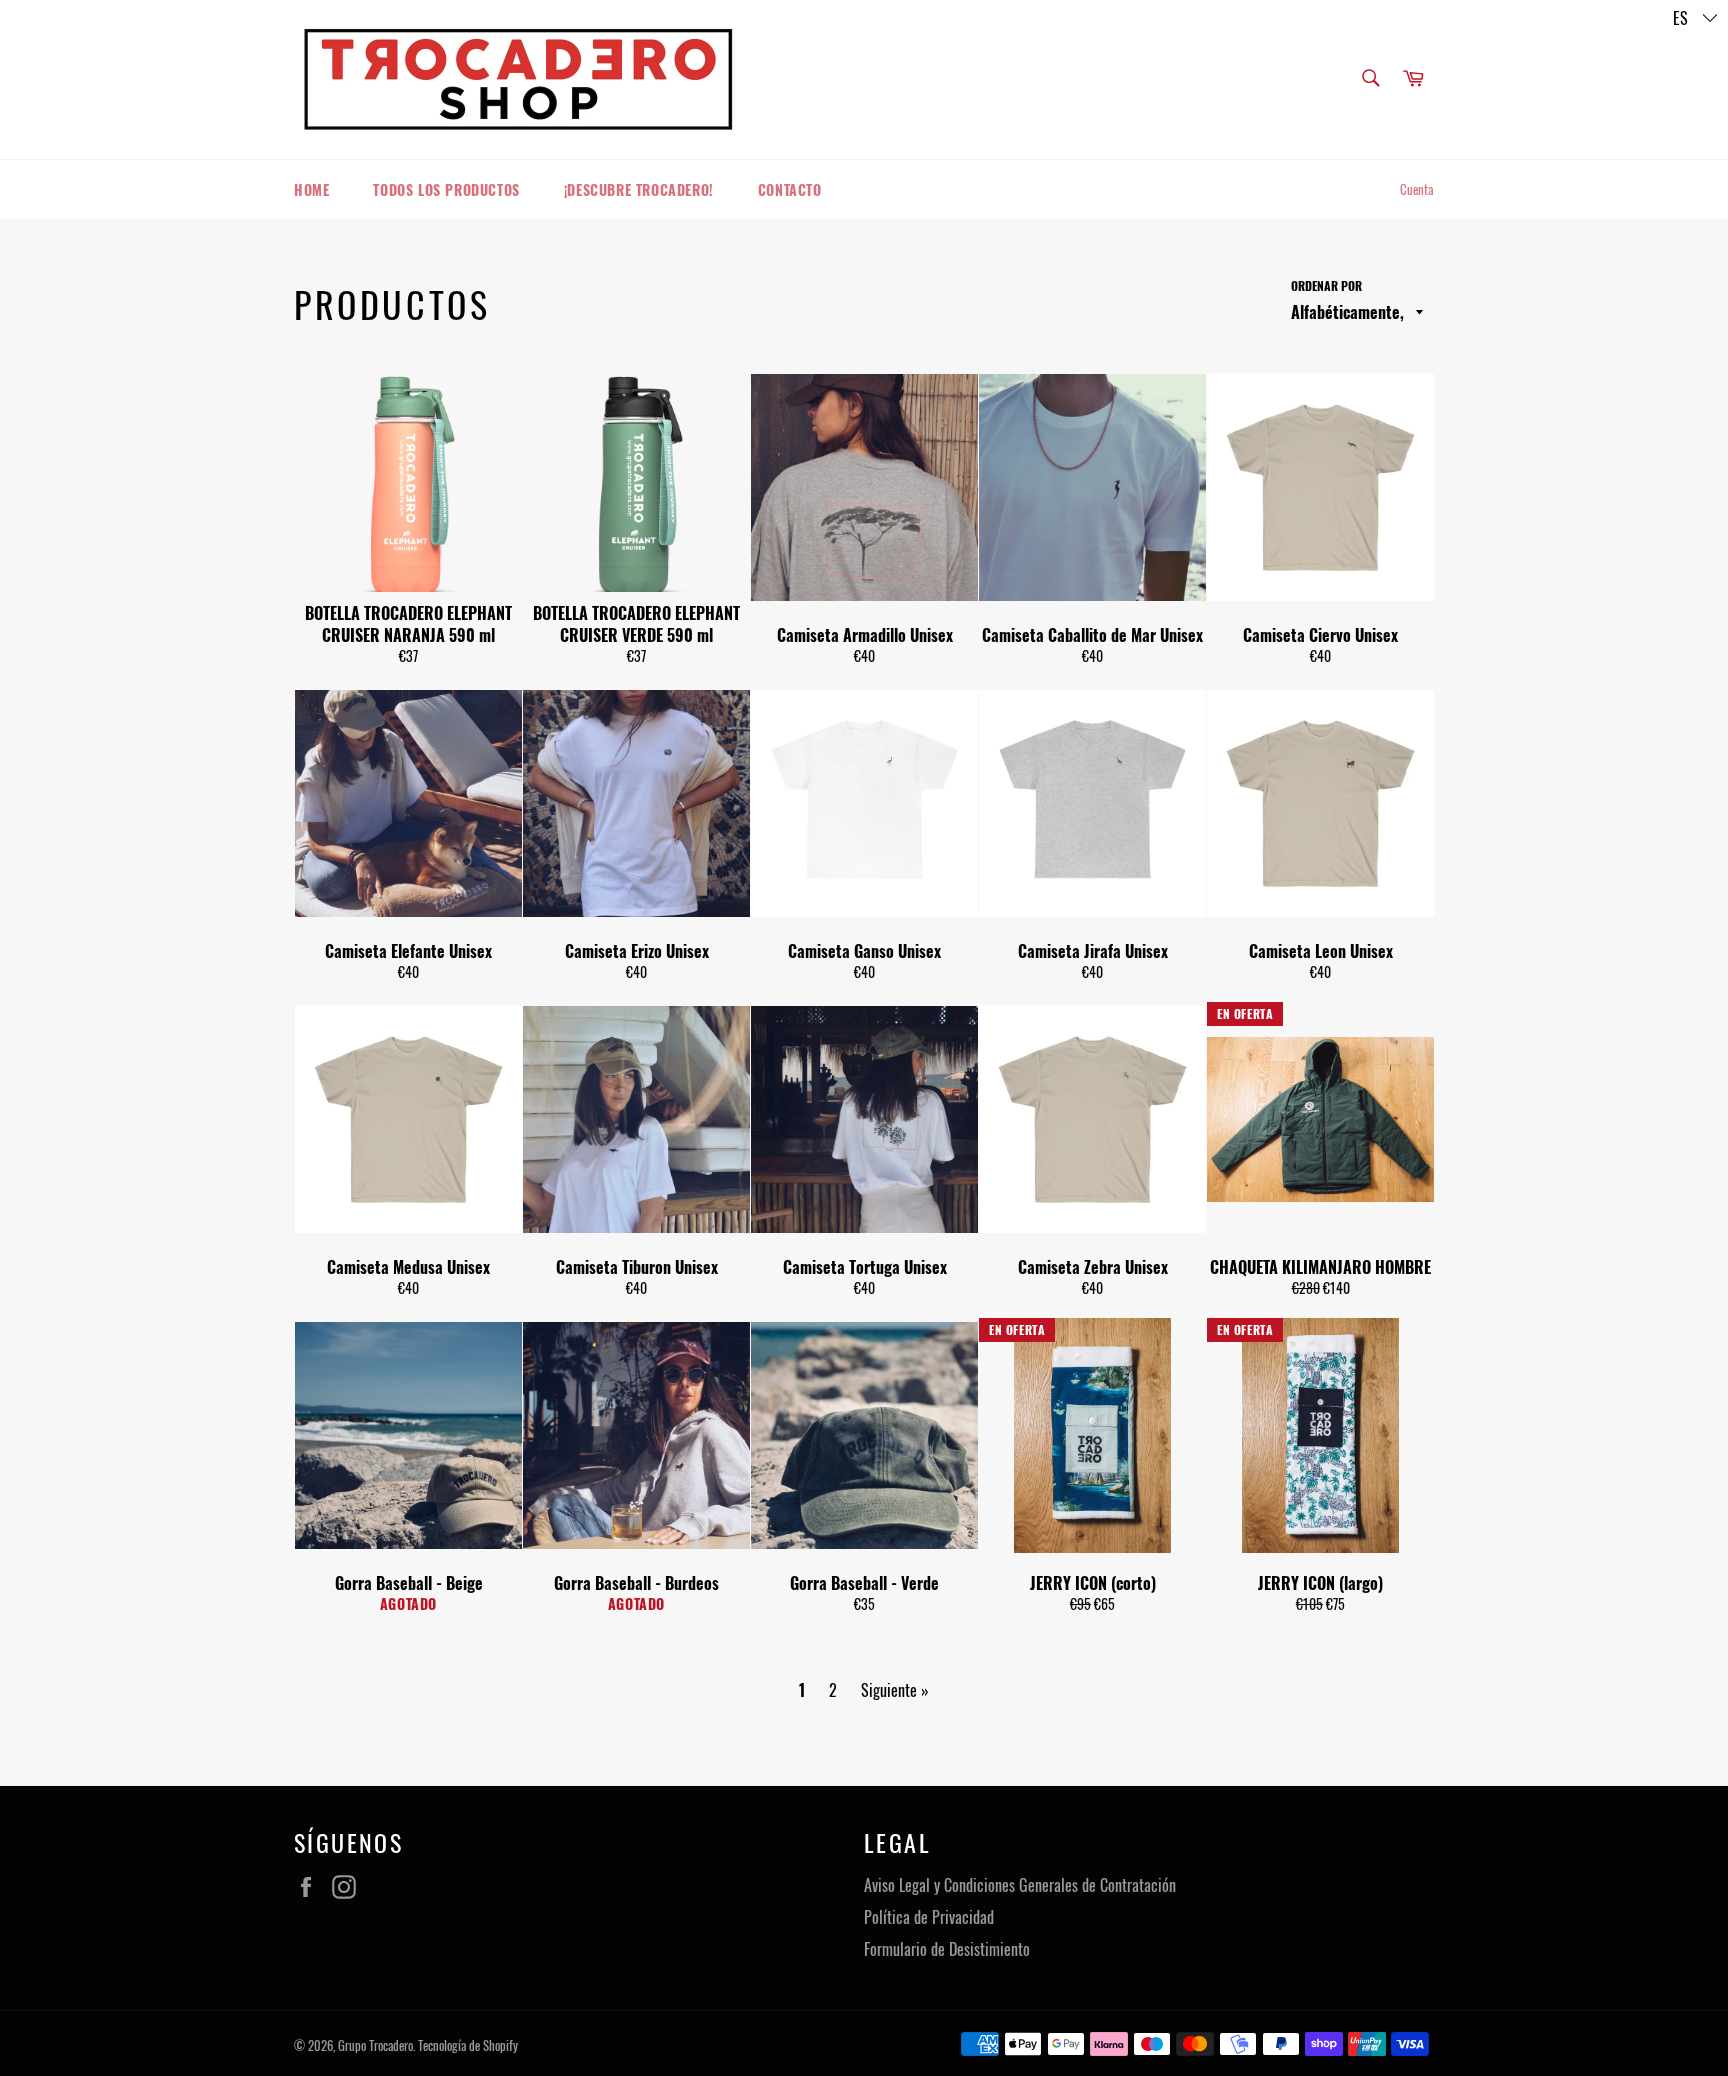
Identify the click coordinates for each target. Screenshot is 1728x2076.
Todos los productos (446, 189)
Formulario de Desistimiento (947, 1949)
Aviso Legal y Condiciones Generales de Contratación (1020, 1885)
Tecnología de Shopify (468, 2045)
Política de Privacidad (929, 1917)
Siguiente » (895, 1690)
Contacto (790, 189)
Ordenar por (1326, 286)
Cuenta (1417, 189)
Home (311, 189)
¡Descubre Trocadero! (639, 189)
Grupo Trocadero (375, 2045)
